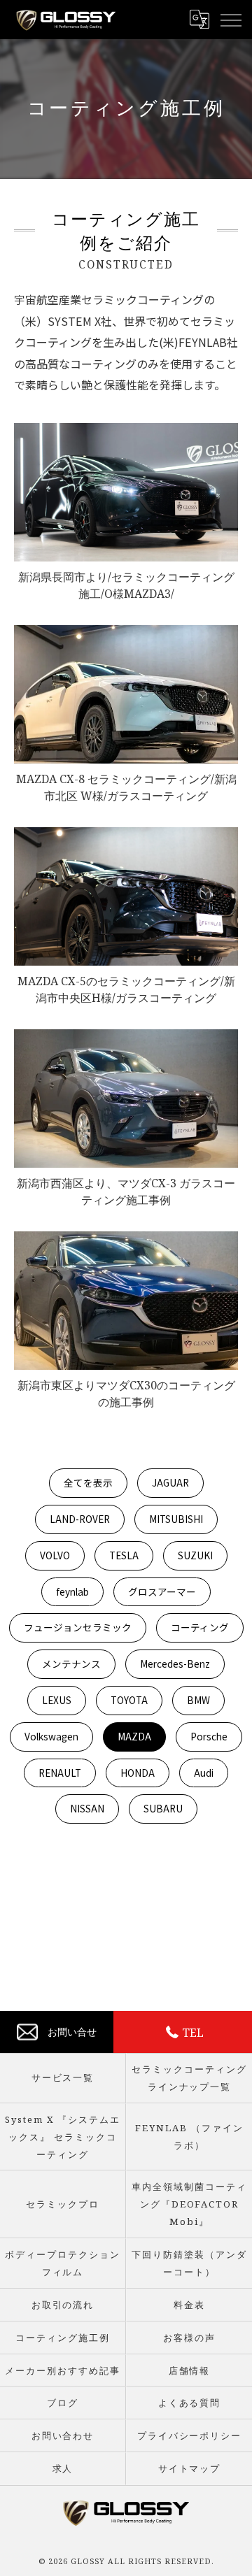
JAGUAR (170, 1482)
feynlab (72, 1591)
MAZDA (134, 1736)
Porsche (209, 1736)
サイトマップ (190, 2468)
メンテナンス (71, 1663)
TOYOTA (129, 1700)
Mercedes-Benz (175, 1663)
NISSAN (87, 1808)
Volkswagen (51, 1736)
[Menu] (230, 20)
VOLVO (55, 1555)
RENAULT (60, 1773)
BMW (198, 1700)
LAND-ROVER (80, 1519)
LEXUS (57, 1700)
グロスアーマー (162, 1591)
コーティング (200, 1627)
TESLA (124, 1555)
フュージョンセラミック (78, 1627)
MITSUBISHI (176, 1519)
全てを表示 (88, 1482)
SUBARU (163, 1808)
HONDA (138, 1773)
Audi (204, 1773)
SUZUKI (195, 1555)
